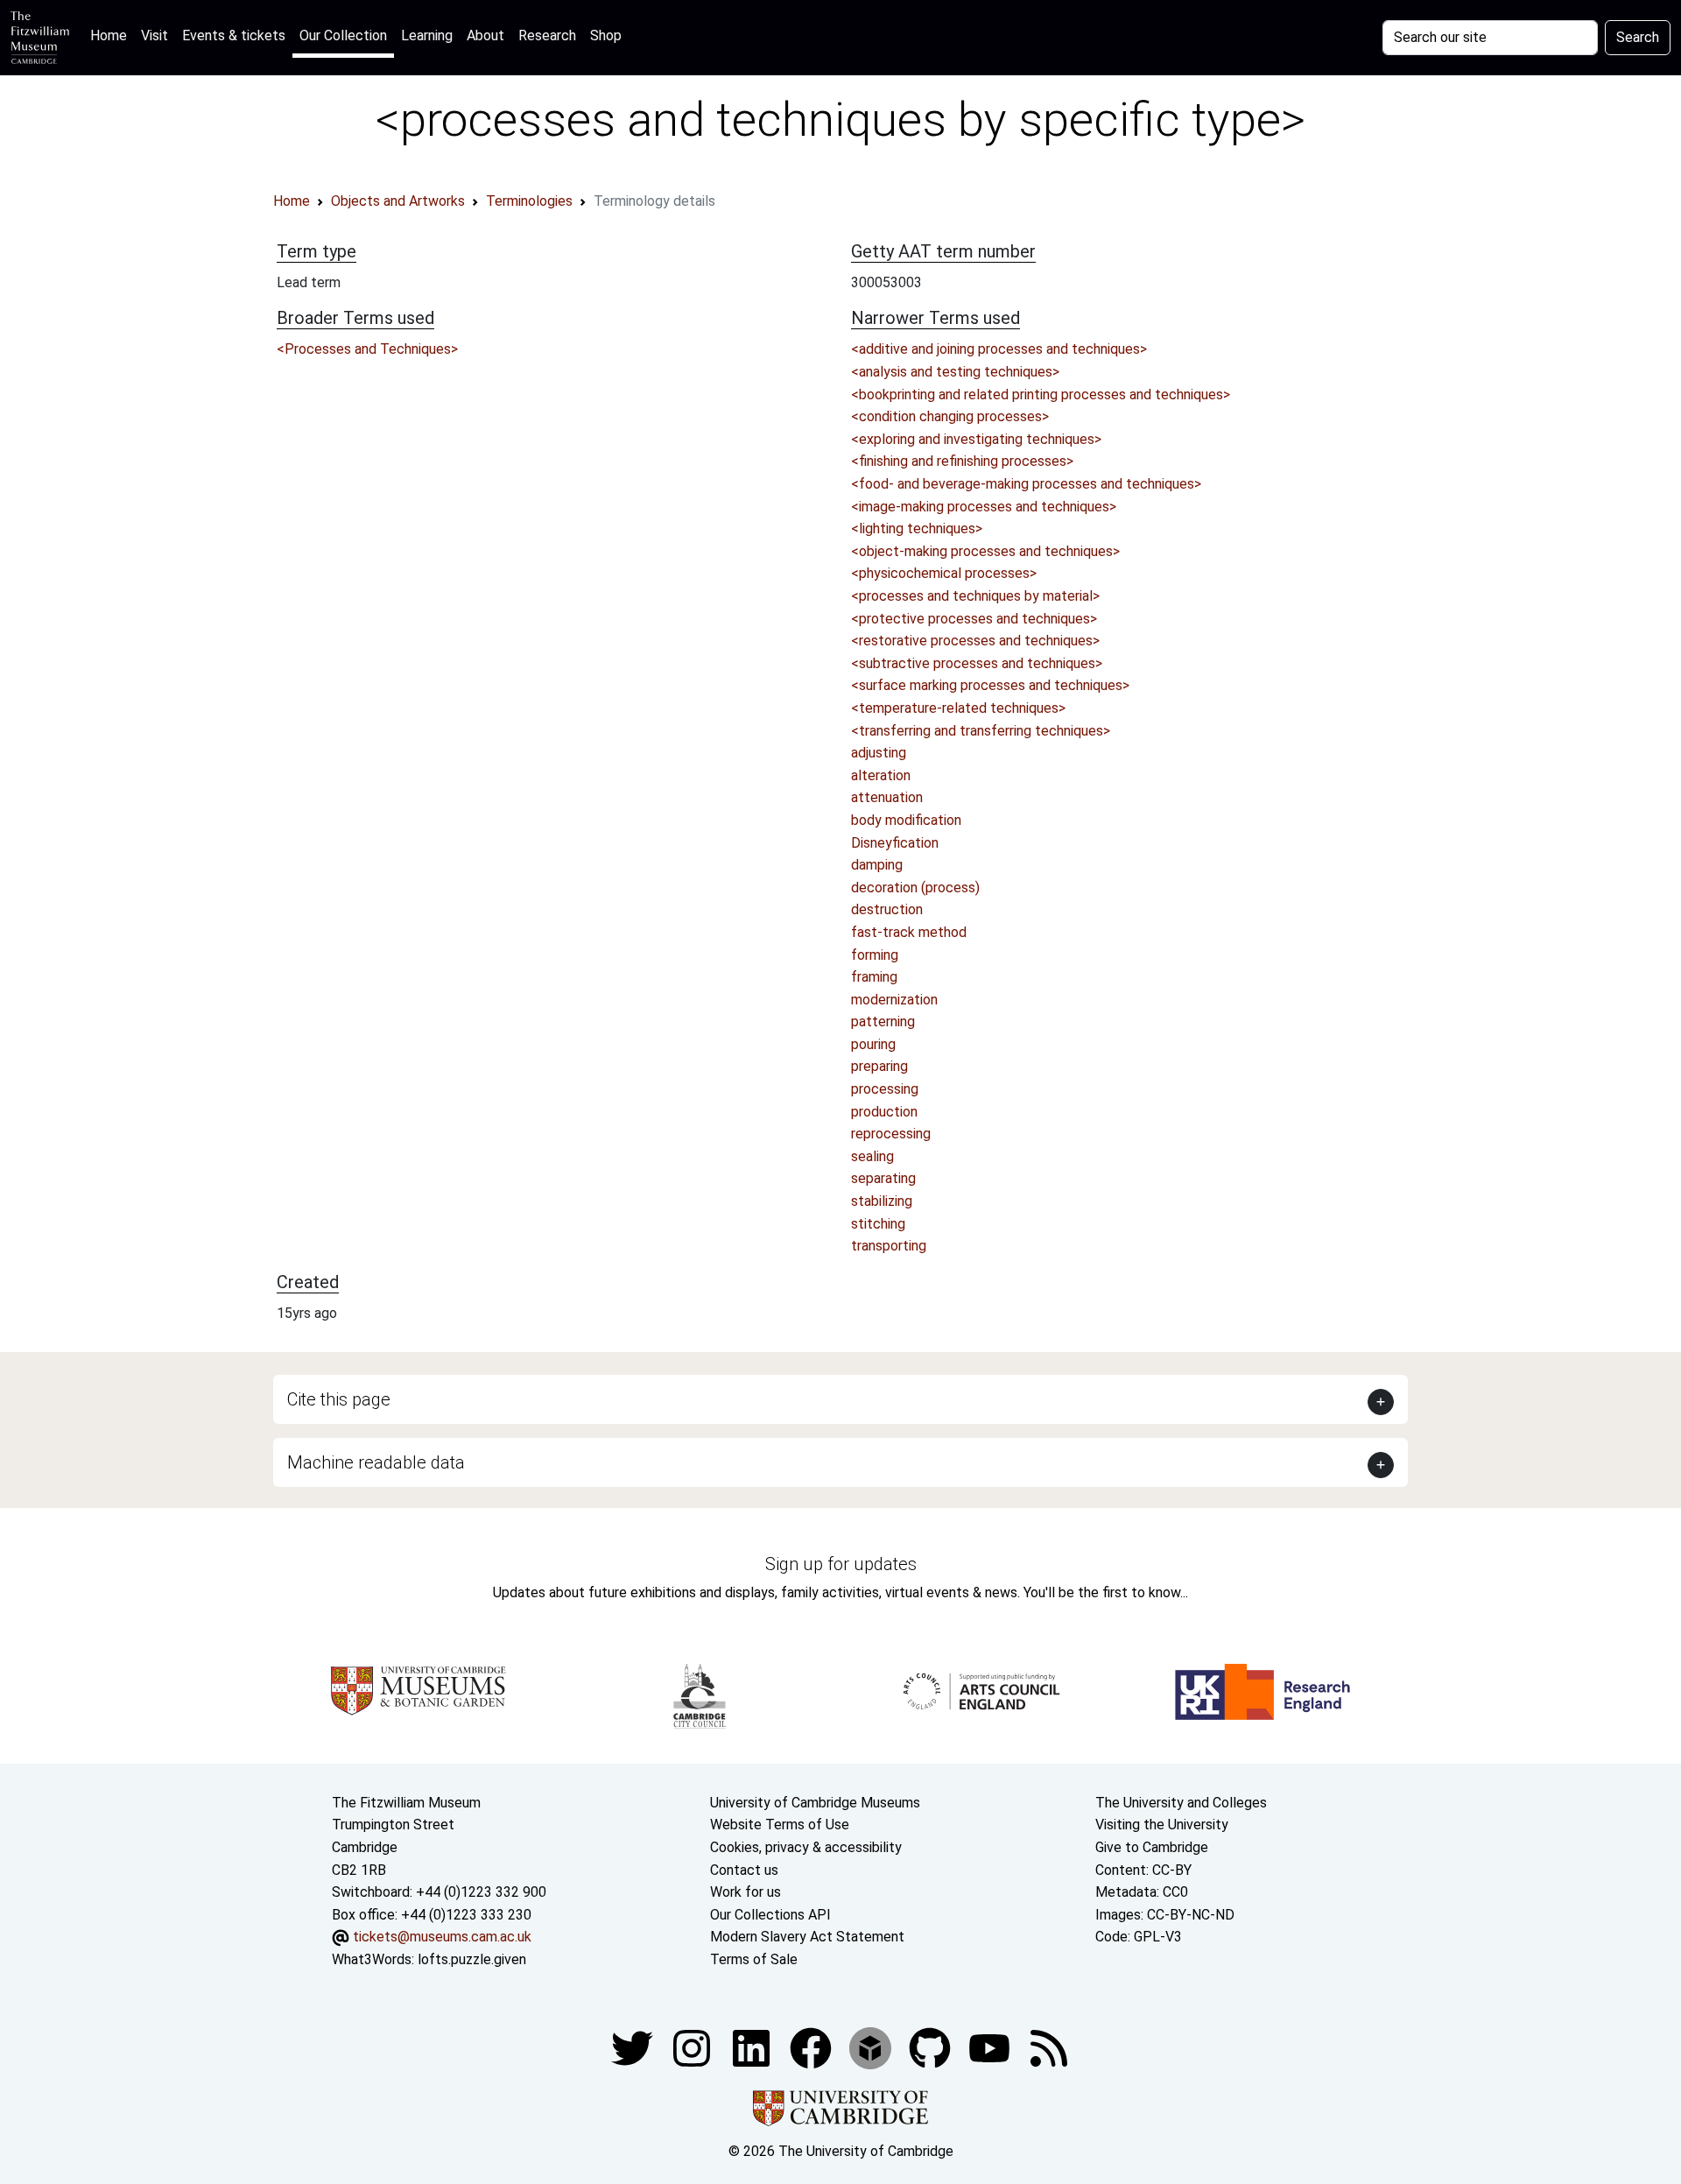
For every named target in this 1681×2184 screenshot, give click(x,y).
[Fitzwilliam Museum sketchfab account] (872, 2047)
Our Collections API (770, 1915)
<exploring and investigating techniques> (976, 439)
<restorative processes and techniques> (975, 641)
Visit (155, 35)
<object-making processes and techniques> (985, 551)
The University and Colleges (1181, 1803)
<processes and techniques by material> (975, 596)
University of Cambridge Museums (815, 1803)
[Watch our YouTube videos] (991, 2047)
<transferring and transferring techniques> (981, 731)
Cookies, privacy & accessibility (806, 1847)
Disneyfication (895, 843)
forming (875, 955)
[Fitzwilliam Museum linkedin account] (812, 2047)
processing (885, 1089)
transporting (889, 1246)
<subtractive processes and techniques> (977, 663)
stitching (878, 1224)
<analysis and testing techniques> (955, 372)
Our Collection (343, 35)
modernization (894, 1000)
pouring (873, 1044)
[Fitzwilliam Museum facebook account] (753, 2047)
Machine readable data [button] (376, 1462)
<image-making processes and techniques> (984, 507)
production (884, 1112)
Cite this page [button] (339, 1399)
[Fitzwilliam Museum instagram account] (693, 2047)
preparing (879, 1066)
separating (883, 1178)
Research (547, 35)
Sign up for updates (841, 1564)
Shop (606, 35)
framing (874, 977)
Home (112, 35)
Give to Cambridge (1152, 1847)
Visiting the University (1162, 1825)
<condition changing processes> (950, 416)
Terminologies (529, 201)
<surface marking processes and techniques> (990, 685)
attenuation (887, 797)
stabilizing (882, 1201)
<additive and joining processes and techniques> (999, 349)
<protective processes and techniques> (974, 619)
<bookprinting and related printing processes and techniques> (1041, 395)
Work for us (746, 1892)
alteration (881, 775)
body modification (906, 820)
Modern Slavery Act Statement (807, 1937)
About (485, 35)
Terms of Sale (754, 1959)
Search (1638, 37)
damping (877, 865)
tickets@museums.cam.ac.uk (442, 1937)
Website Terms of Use (780, 1825)
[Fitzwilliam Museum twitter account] (634, 2047)
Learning (427, 35)
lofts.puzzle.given (472, 1959)
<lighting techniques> (917, 528)
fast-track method (909, 932)
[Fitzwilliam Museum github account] (932, 2047)
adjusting (879, 753)
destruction (887, 909)
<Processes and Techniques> (367, 349)
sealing (872, 1156)
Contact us (744, 1870)
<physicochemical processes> (944, 573)
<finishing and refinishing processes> (962, 461)
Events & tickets (234, 35)
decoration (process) (915, 888)
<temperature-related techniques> (958, 708)
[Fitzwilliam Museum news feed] (1049, 2047)
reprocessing (891, 1134)
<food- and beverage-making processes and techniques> (1026, 484)
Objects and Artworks (398, 201)
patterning (883, 1022)
